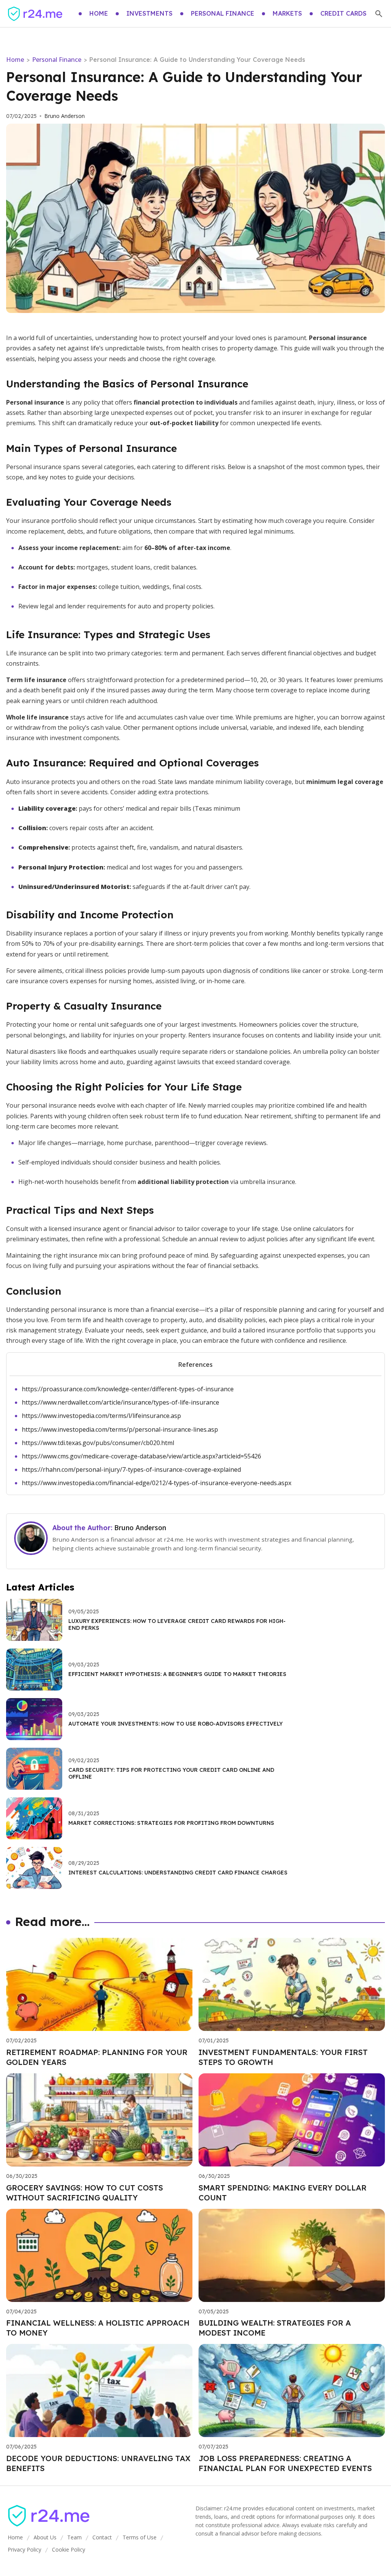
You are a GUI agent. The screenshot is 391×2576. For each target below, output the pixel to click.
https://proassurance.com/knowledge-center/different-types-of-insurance (128, 1389)
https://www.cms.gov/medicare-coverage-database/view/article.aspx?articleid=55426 (141, 1456)
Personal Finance (57, 60)
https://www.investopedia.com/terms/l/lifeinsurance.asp (101, 1416)
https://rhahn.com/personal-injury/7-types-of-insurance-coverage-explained (131, 1469)
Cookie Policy (69, 2549)
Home (15, 60)
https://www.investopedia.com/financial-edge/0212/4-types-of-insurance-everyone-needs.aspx (157, 1483)
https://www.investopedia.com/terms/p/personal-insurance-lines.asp (120, 1429)
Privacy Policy (24, 2549)
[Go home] (35, 14)
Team (74, 2537)
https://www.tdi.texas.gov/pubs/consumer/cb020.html (98, 1443)
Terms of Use (140, 2537)
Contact (102, 2537)
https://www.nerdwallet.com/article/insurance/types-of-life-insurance (120, 1402)
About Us (45, 2537)
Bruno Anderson (65, 116)
